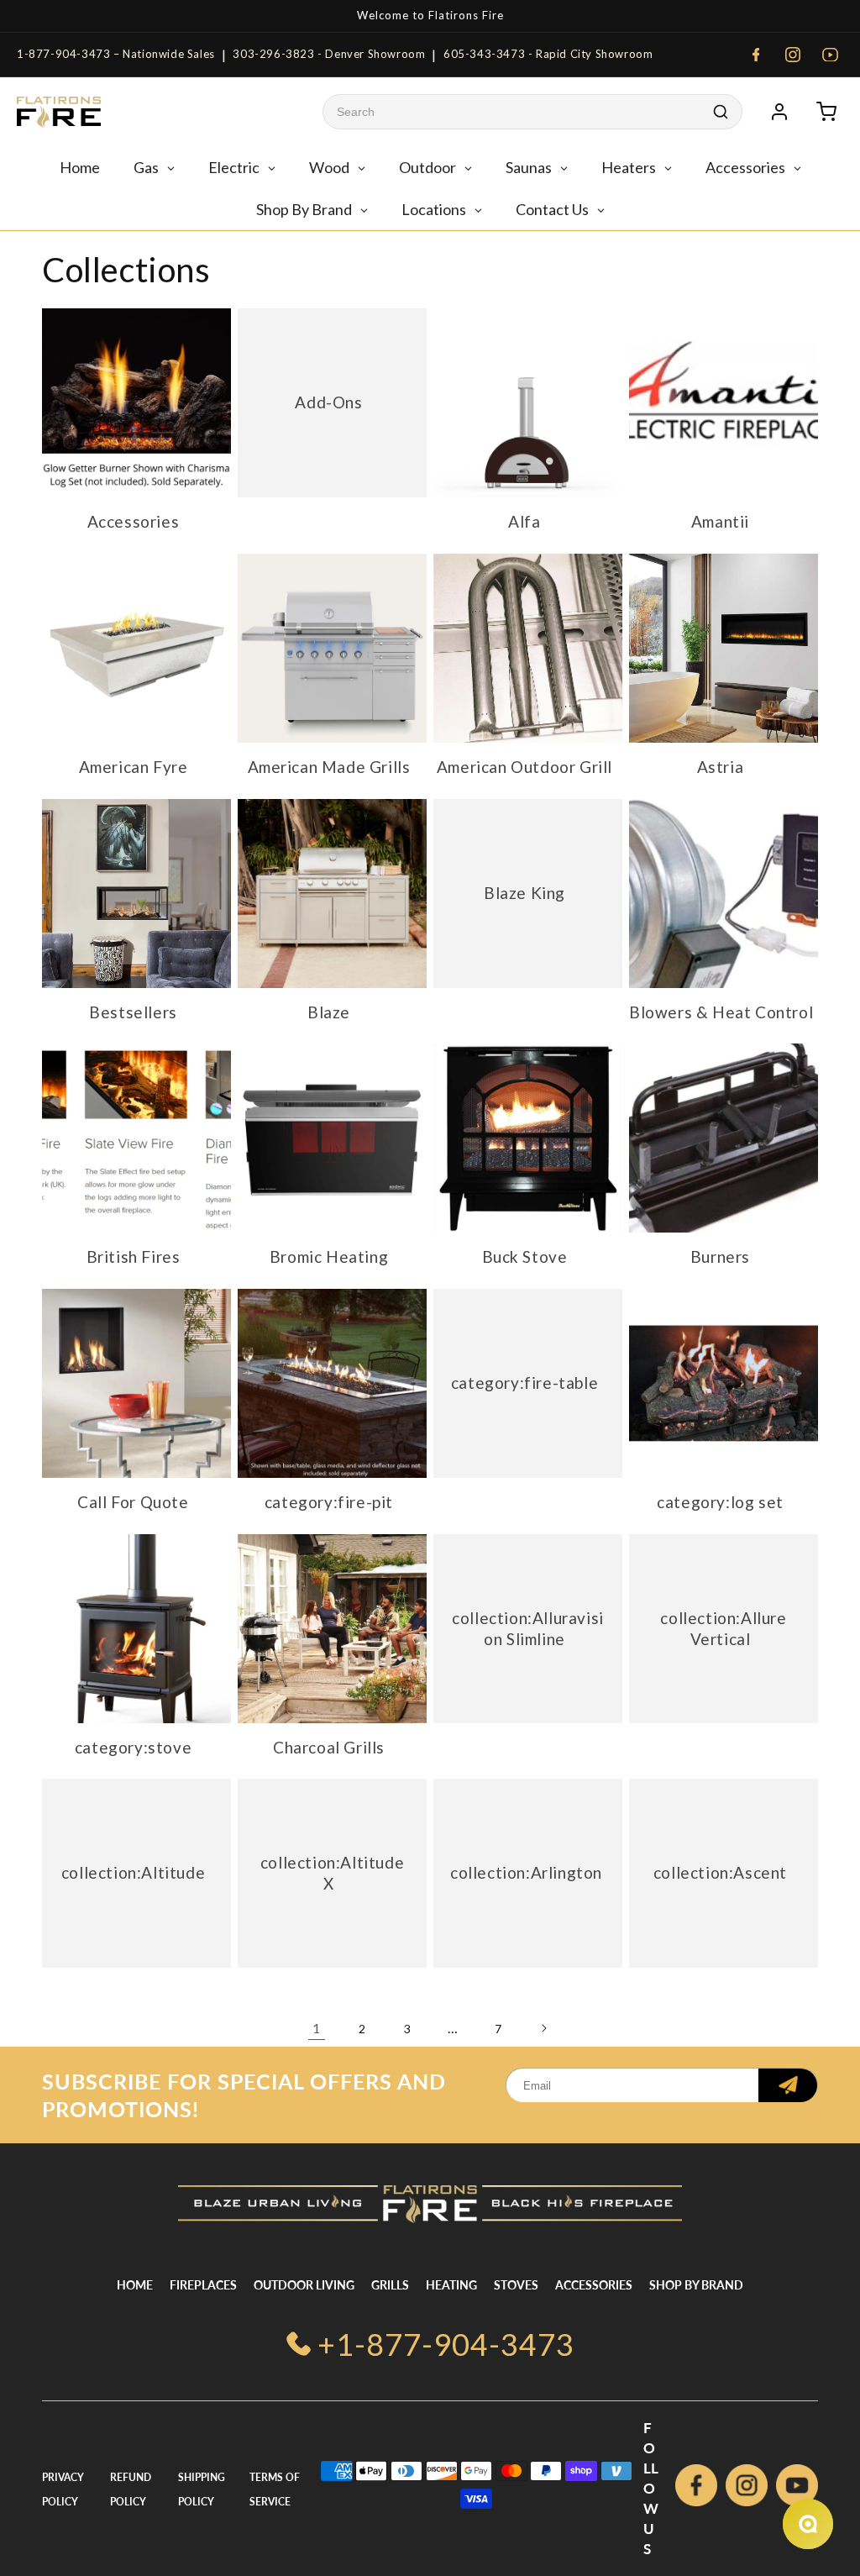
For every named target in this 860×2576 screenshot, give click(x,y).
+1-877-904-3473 (446, 2344)
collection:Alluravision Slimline (528, 1628)
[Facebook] (756, 55)
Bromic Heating (329, 1256)
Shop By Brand (696, 2285)
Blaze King (524, 893)
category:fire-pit (329, 1502)
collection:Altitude (133, 1873)
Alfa (524, 521)
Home (135, 2285)
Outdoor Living (304, 2285)
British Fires (134, 1256)
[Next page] (543, 2028)
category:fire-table (524, 1383)
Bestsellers (133, 1012)
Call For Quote (133, 1502)
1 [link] (317, 2028)
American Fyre (134, 767)
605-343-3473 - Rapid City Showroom (548, 54)
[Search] (721, 112)
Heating (451, 2285)
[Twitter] (797, 2489)
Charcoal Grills (329, 1747)
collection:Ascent (720, 1873)
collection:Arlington (526, 1873)
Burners (720, 1256)
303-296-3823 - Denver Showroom (329, 54)
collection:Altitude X (332, 1873)
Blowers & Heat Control (721, 1012)
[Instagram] (793, 55)
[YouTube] (830, 55)
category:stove (133, 1747)
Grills (390, 2285)
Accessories (134, 521)
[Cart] (826, 112)
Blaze (329, 1012)
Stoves (516, 2285)
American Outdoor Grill (524, 767)
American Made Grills (329, 767)
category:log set (720, 1502)
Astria (721, 767)
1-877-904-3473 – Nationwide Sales (116, 54)
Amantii (720, 521)
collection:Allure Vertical (723, 1628)
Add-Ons (328, 402)
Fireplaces (203, 2285)
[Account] (779, 112)
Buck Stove (525, 1256)
